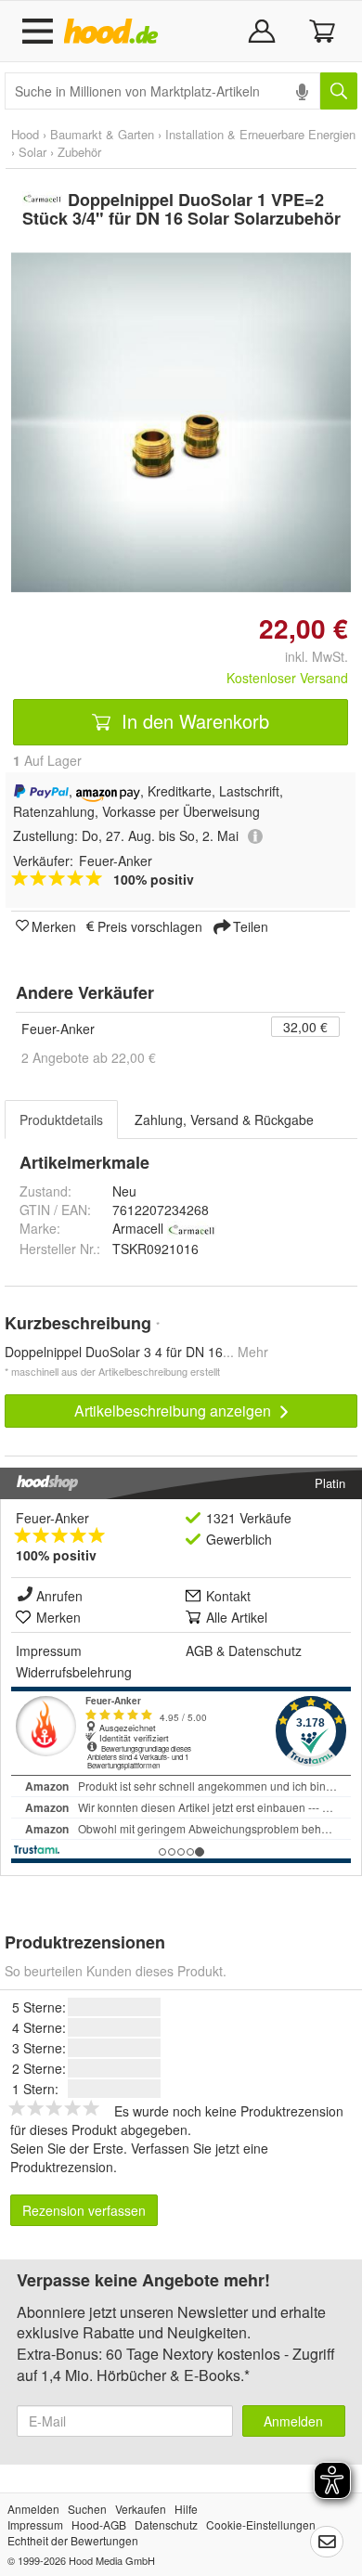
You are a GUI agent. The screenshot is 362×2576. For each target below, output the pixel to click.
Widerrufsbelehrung (74, 1672)
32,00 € (305, 1027)
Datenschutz (265, 1650)
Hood (25, 134)
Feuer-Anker (58, 1029)
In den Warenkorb (193, 721)
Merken (54, 926)
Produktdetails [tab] (61, 1120)
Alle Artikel (237, 1617)
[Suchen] (339, 91)
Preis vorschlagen (150, 926)
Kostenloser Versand (287, 678)
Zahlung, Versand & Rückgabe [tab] (224, 1120)
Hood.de (115, 32)
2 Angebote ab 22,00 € (89, 1057)
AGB (199, 1650)
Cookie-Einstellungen (261, 2524)
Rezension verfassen (84, 2210)
